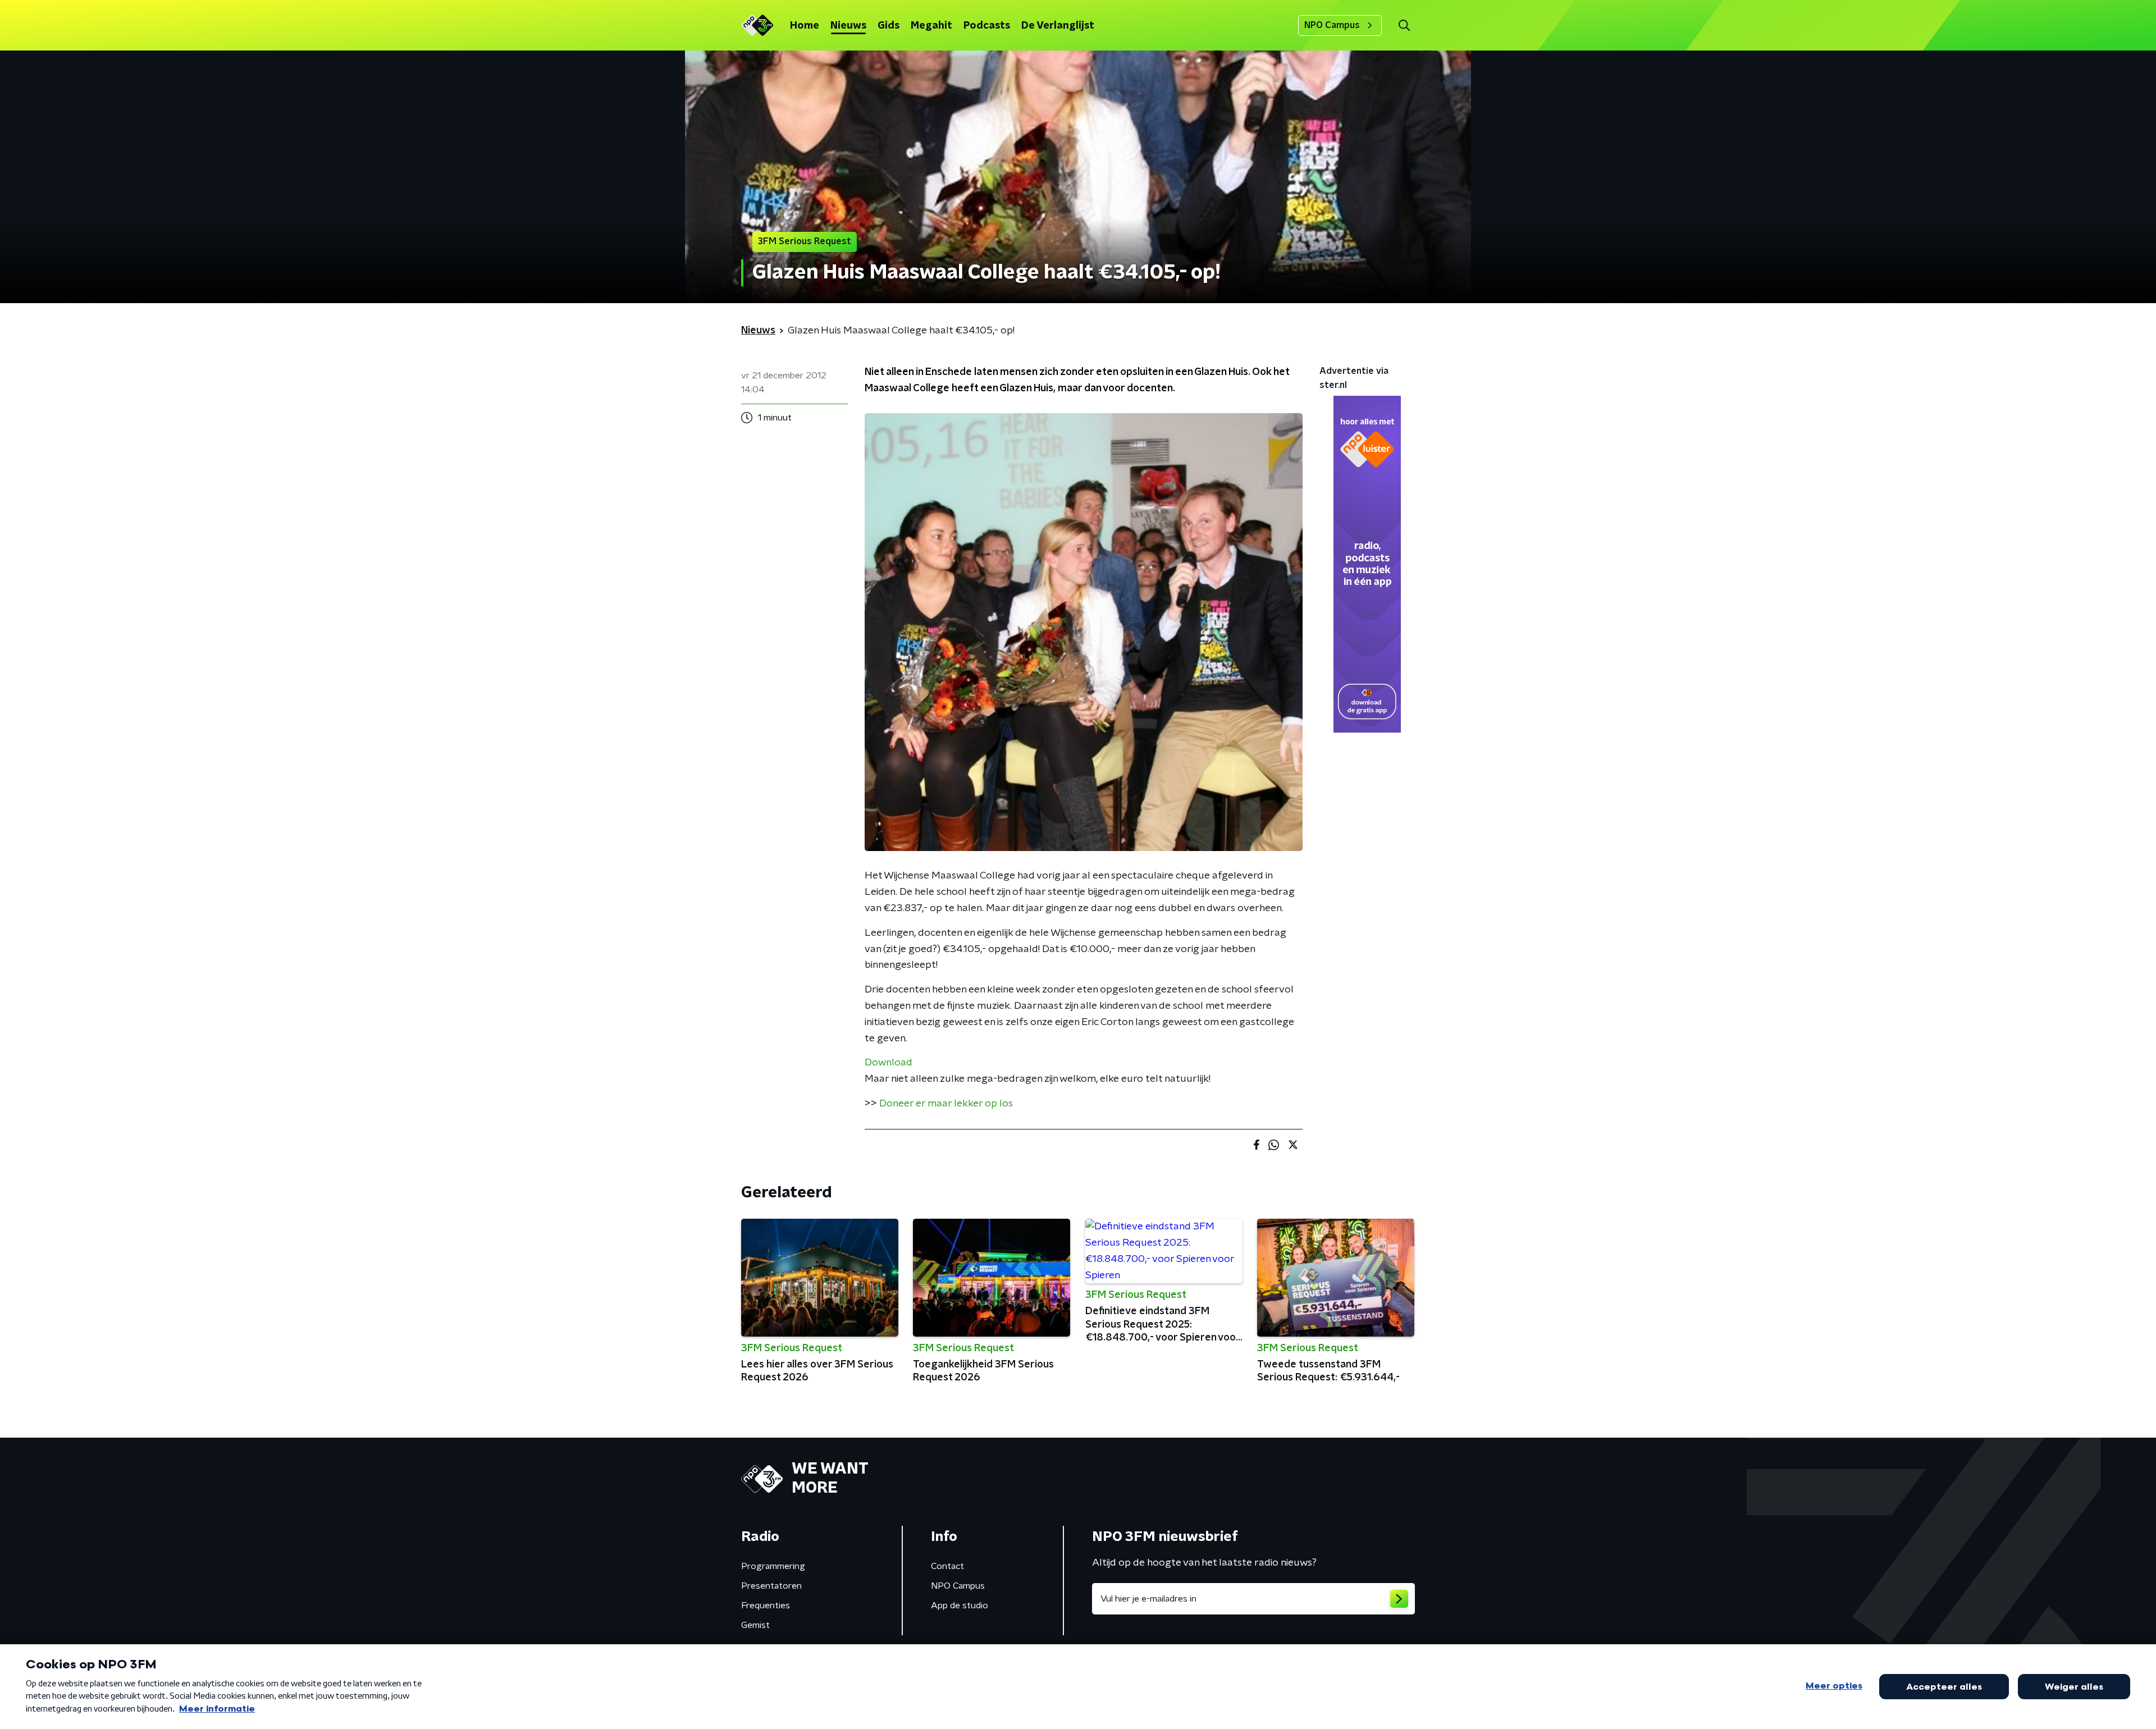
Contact (947, 1566)
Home (805, 26)
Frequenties (766, 1605)
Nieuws (848, 26)
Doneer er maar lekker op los (946, 1104)
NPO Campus (1332, 25)
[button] (1404, 26)
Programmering (773, 1566)
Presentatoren (771, 1586)
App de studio (960, 1605)
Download (889, 1063)
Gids (889, 26)
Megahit (931, 26)
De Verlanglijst (1058, 26)
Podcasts (987, 26)
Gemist (755, 1625)
